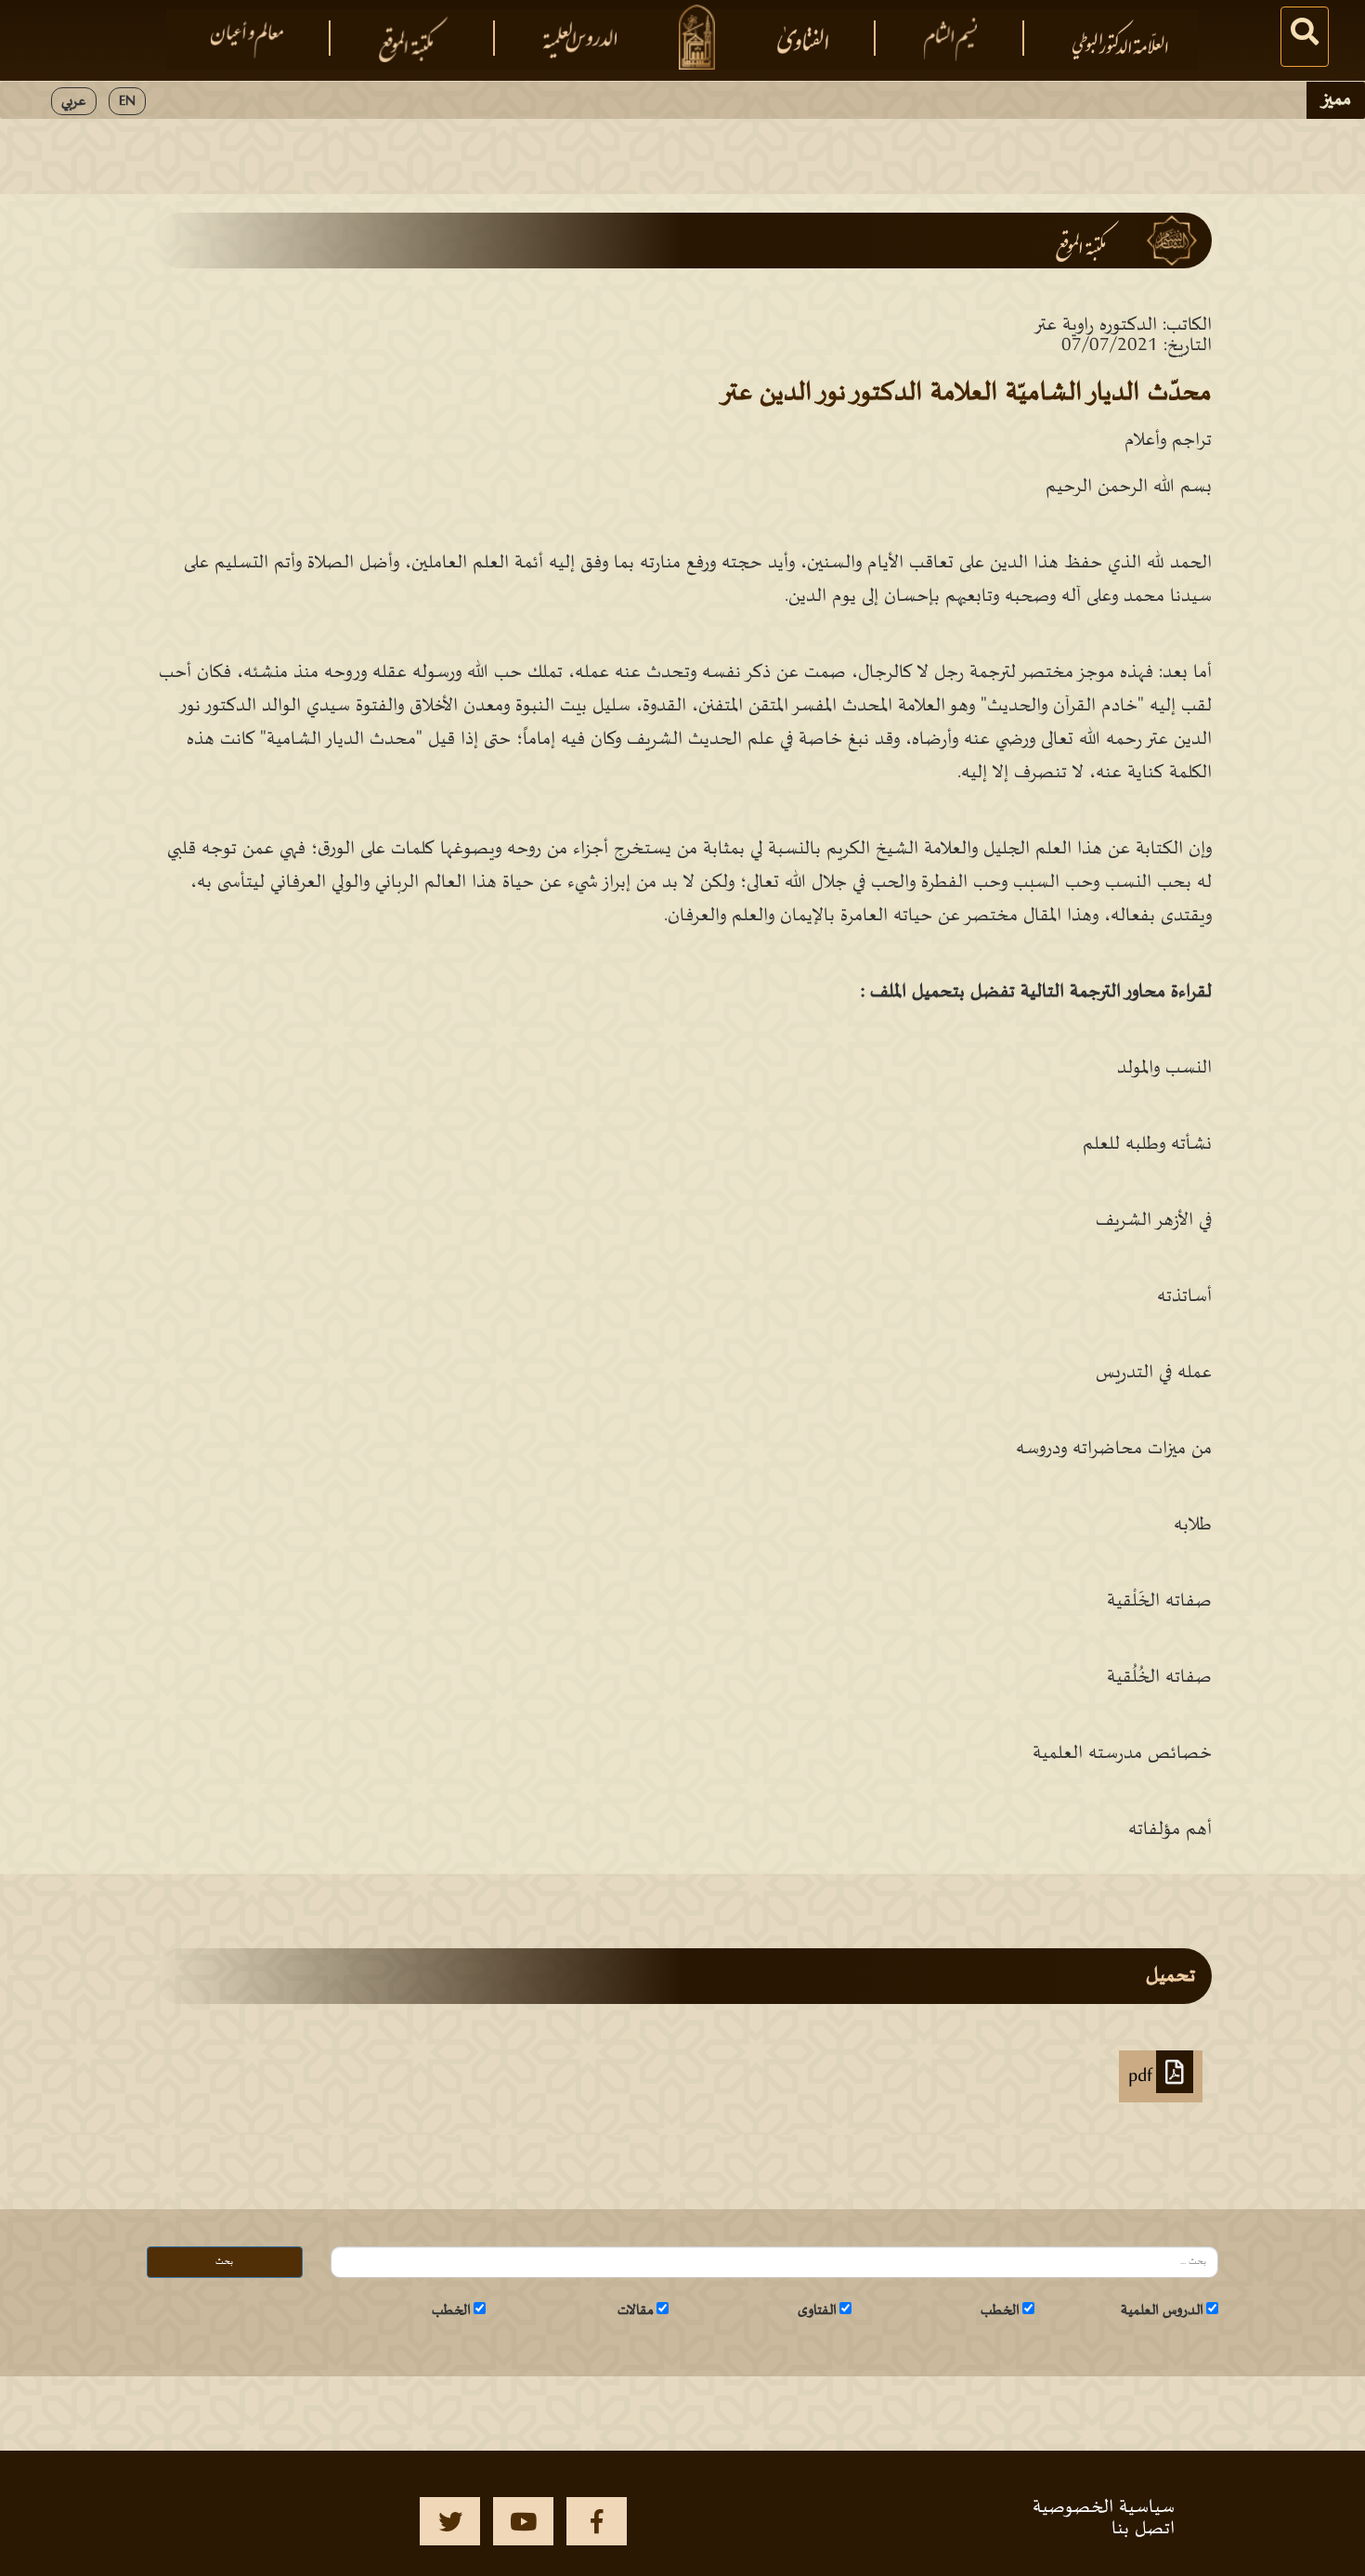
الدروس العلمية (1162, 2310)
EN (127, 101)
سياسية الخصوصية (1104, 2507)
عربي (74, 101)
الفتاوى (817, 2310)
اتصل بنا (1143, 2529)
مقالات (636, 2310)
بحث (224, 2262)
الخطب (1000, 2310)
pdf (1142, 2076)
